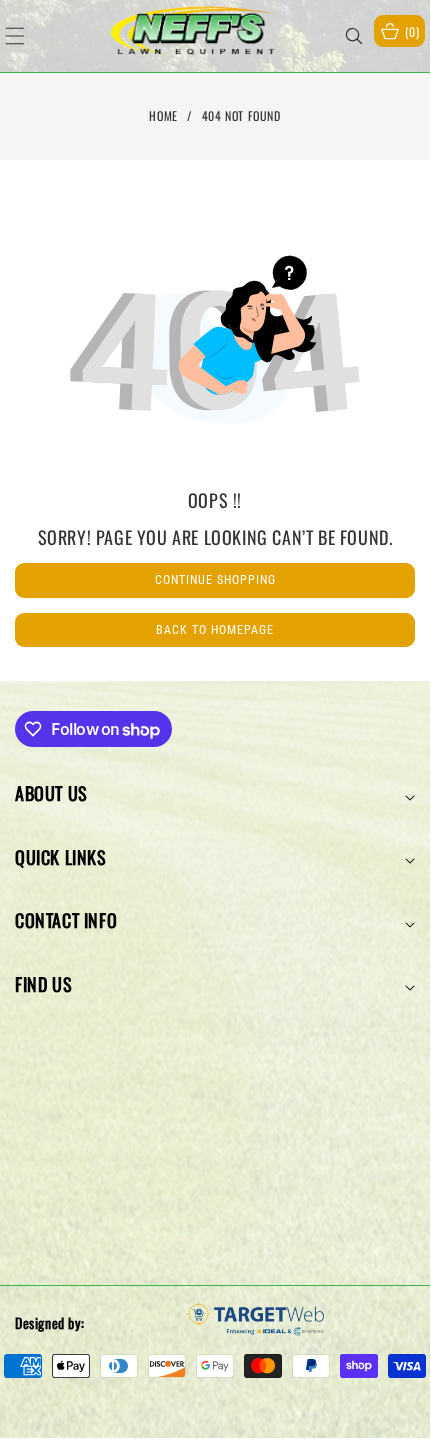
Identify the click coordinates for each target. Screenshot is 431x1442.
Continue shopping (215, 580)
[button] (27, 36)
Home (163, 115)
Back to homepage (215, 630)
